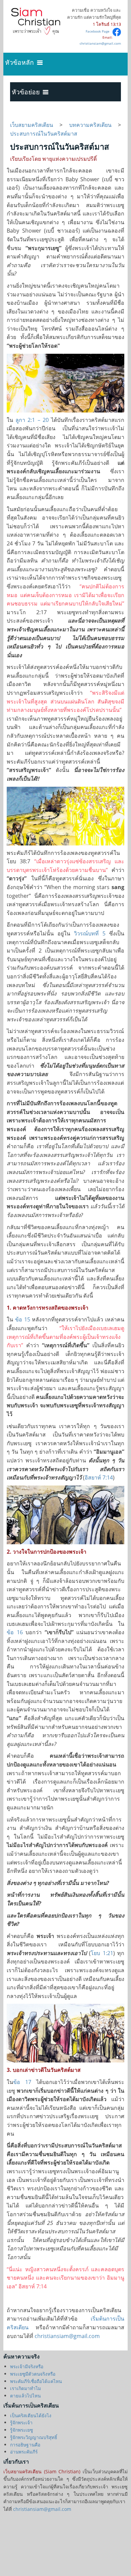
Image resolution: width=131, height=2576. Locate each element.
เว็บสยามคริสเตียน (35, 125)
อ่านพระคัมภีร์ (24, 2452)
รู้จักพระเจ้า (21, 2422)
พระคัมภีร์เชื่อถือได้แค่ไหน (36, 2381)
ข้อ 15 (23, 1319)
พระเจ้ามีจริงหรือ (27, 2366)
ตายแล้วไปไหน (25, 2396)
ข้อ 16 (15, 1632)
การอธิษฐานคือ (25, 2445)
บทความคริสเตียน (90, 125)
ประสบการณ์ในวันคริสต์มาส (44, 134)
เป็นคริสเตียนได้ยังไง (31, 2415)
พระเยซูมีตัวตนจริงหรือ (33, 2374)
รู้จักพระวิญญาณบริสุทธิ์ (34, 2437)
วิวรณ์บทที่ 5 (90, 933)
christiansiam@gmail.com (100, 43)
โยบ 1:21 (102, 1953)
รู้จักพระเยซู (21, 2430)
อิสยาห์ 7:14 (99, 1477)
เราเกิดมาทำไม (26, 2388)
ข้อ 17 (22, 2082)
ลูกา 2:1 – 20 (32, 420)
